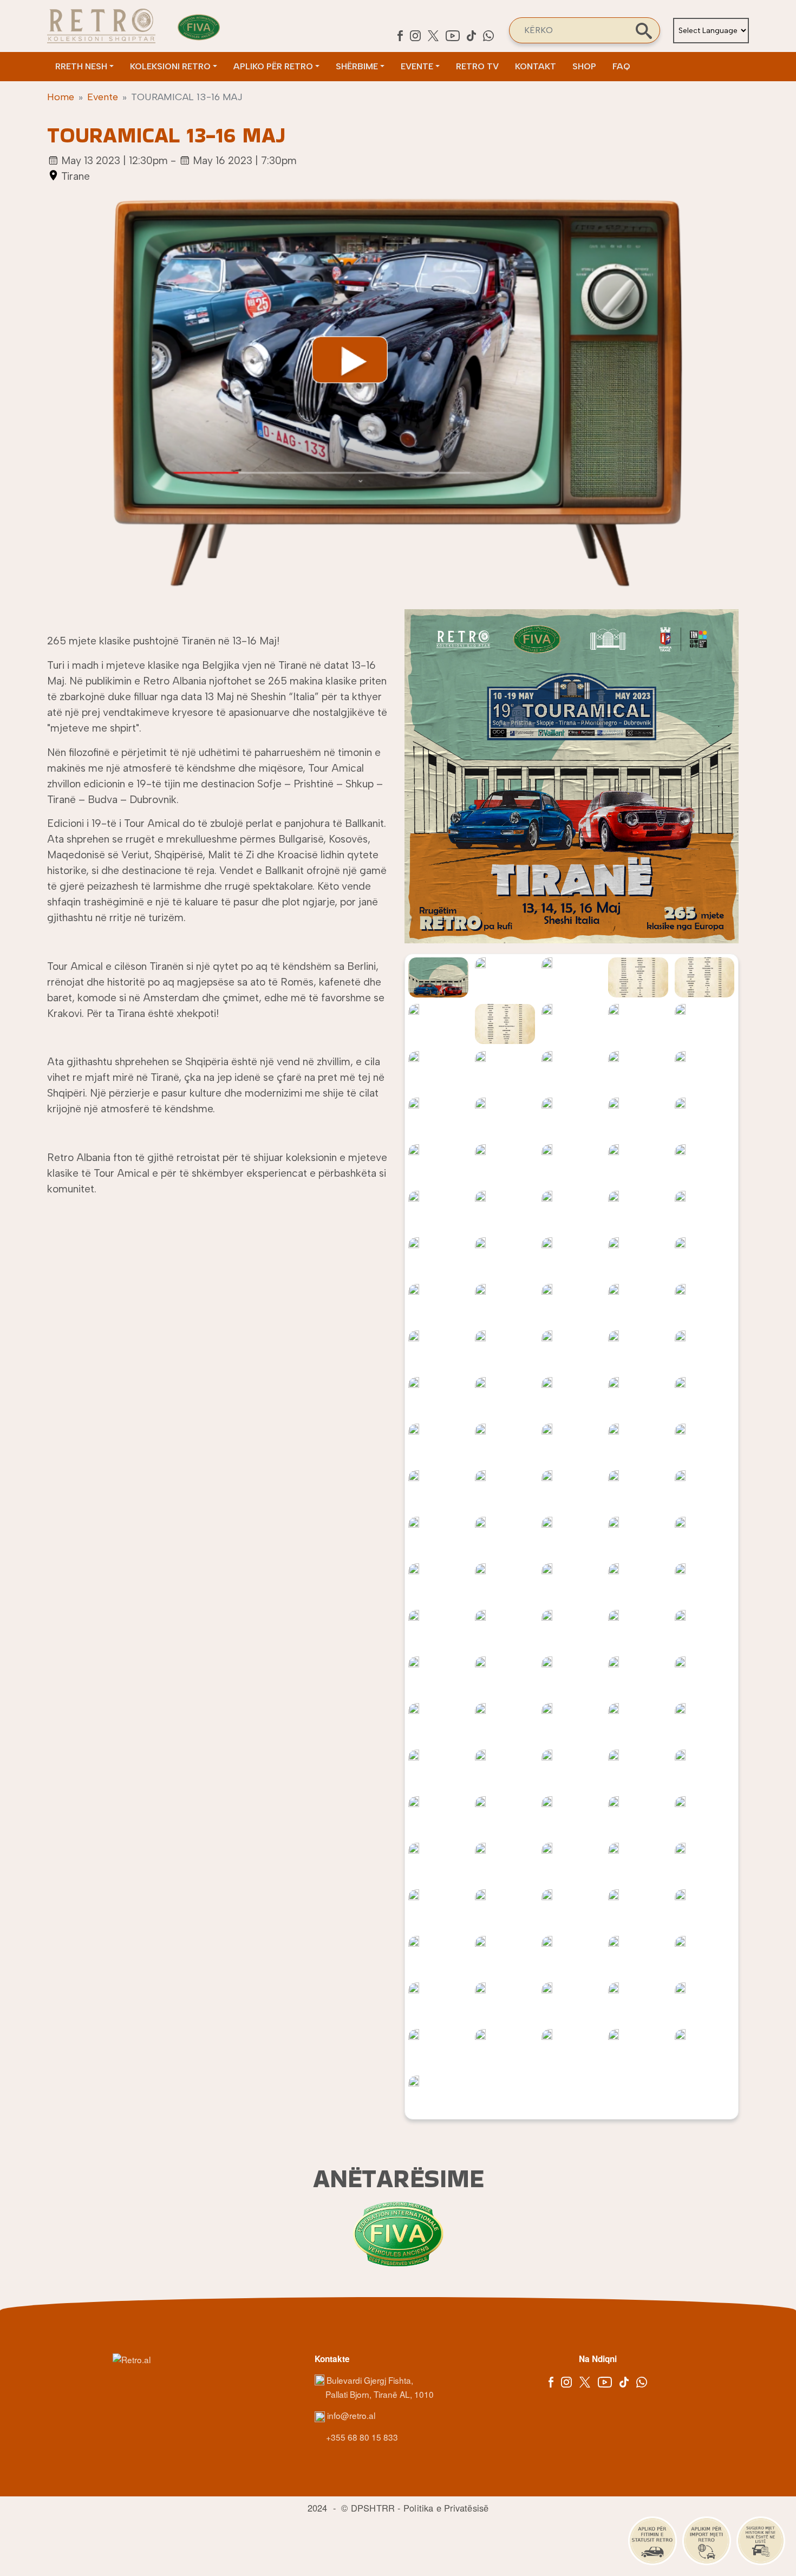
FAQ (621, 66)
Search (644, 31)
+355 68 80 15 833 (361, 2437)
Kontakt (536, 66)
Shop (584, 66)
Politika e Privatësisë (446, 2508)
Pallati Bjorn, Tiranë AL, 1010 (380, 2394)
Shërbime (357, 66)
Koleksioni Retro (170, 66)
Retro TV (477, 66)
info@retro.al (350, 2415)
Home (61, 97)
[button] (572, 781)
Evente (417, 66)
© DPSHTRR (368, 2508)
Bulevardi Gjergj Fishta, (370, 2380)
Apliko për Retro (273, 66)
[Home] (101, 26)
